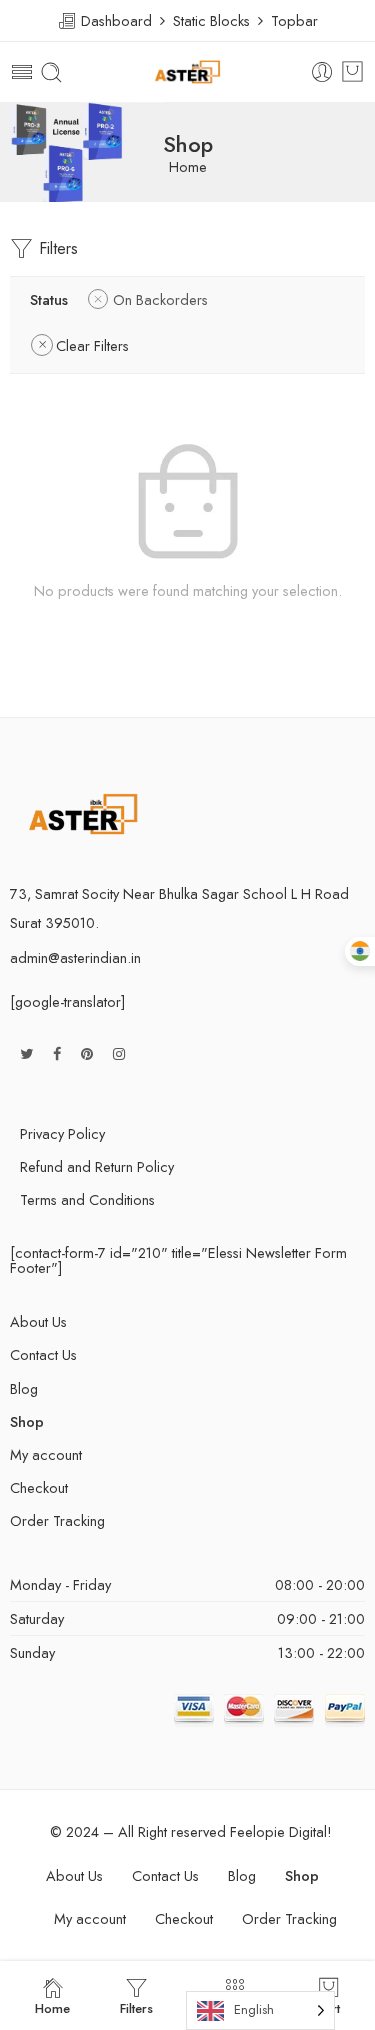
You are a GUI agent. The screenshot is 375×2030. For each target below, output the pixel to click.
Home (188, 167)
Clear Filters (92, 345)
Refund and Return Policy (97, 1166)
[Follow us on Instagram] (119, 1053)
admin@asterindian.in (75, 957)
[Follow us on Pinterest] (87, 1053)
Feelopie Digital (278, 1831)
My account (46, 1454)
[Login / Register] (322, 72)
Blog (24, 1388)
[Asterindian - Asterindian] (187, 72)
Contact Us (43, 1354)
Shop (27, 1421)
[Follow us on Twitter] (26, 1053)
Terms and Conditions (87, 1199)
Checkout (39, 1487)
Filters (56, 248)
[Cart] (352, 72)
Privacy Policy (62, 1133)
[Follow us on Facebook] (57, 1053)
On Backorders (160, 299)
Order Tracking (57, 1520)
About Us (38, 1321)
